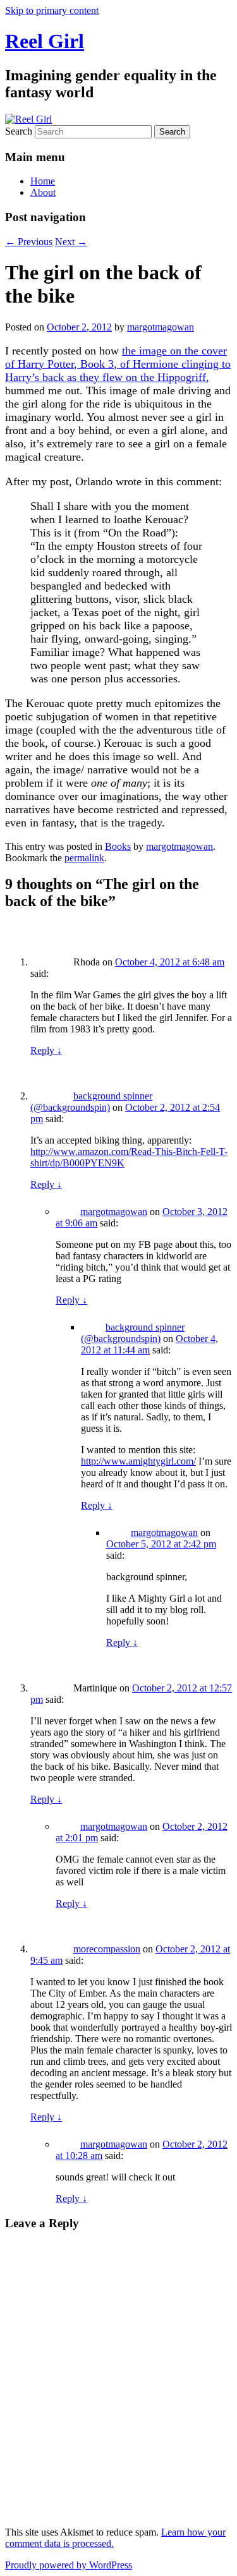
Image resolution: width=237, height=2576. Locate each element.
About (43, 192)
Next (71, 242)
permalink (84, 858)
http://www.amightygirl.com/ (138, 1461)
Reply (46, 1050)
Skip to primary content (52, 10)
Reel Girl (45, 41)
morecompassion (107, 1949)
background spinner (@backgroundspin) (91, 1102)
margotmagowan (161, 327)
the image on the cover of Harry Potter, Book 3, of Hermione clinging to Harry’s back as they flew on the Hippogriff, (118, 364)
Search (19, 131)
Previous (29, 242)
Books (118, 846)
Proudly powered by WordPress (69, 2565)
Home (43, 181)
